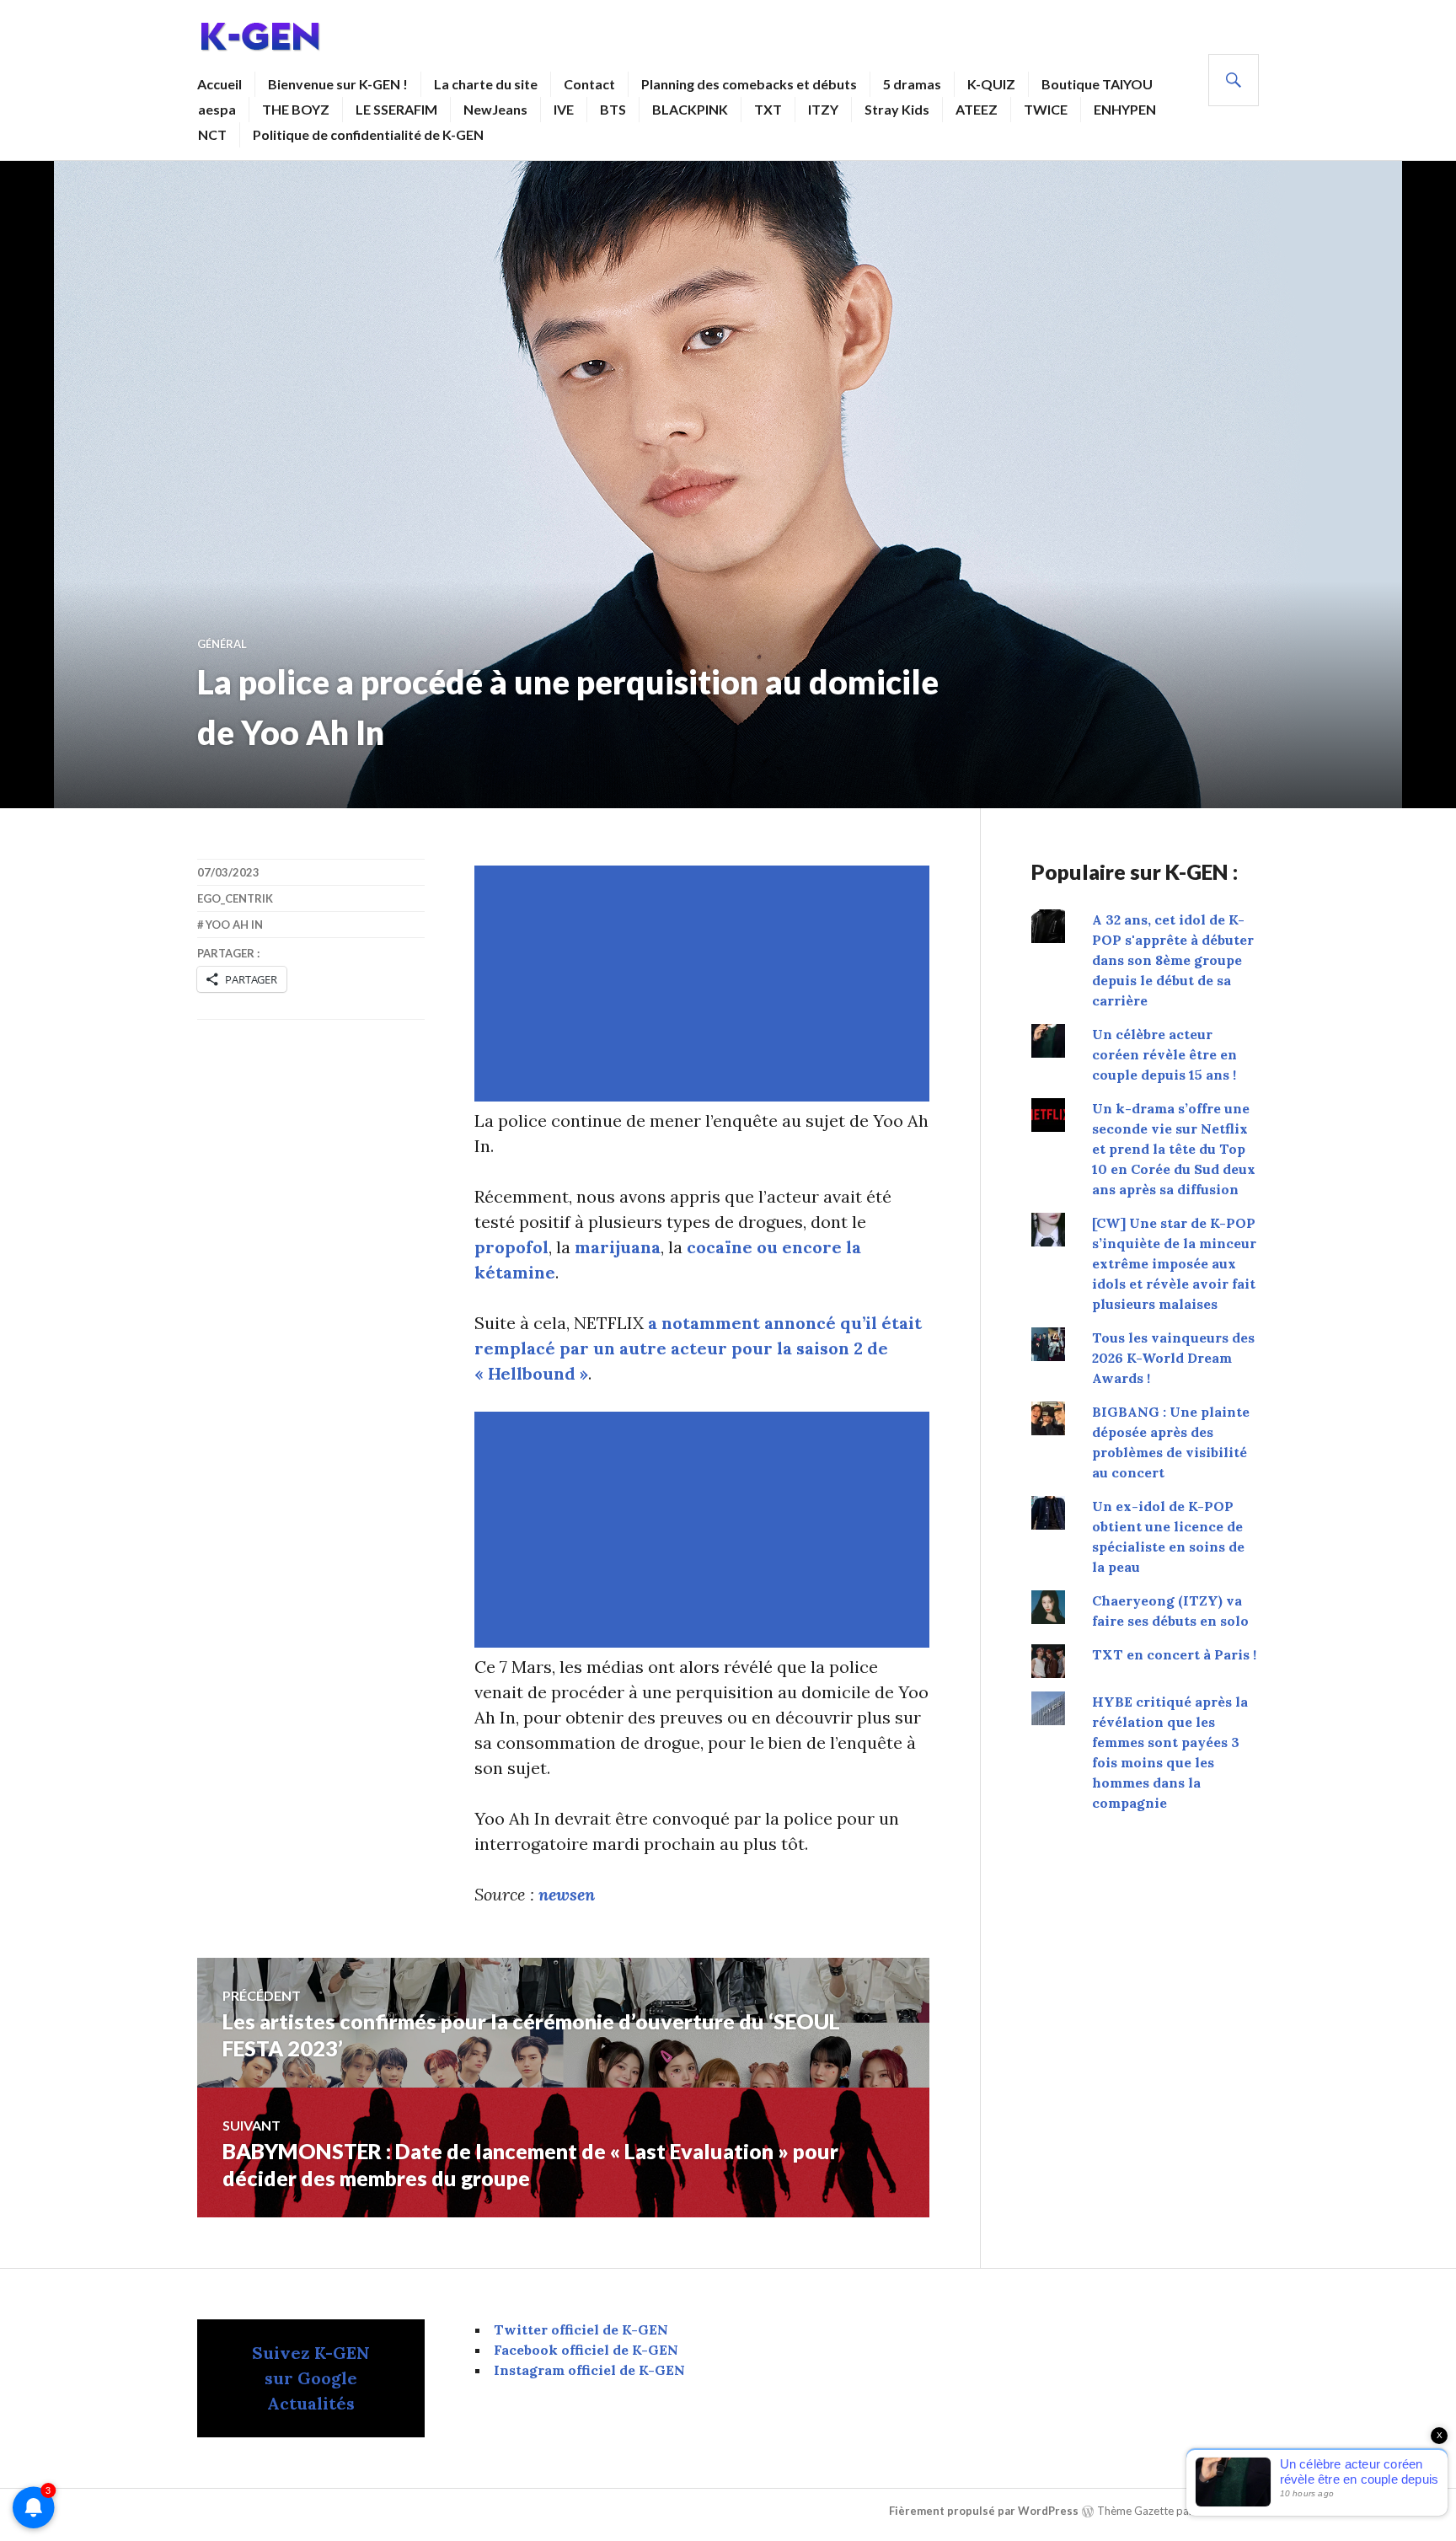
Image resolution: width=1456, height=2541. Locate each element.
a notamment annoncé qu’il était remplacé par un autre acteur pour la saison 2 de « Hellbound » (698, 1348)
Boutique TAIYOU (1097, 84)
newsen (567, 1894)
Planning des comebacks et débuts (749, 84)
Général (222, 644)
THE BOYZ (296, 109)
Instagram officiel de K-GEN (589, 2370)
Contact (589, 84)
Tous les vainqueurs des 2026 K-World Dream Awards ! (1173, 1358)
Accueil (219, 84)
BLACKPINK (690, 109)
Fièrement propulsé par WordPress (984, 2511)
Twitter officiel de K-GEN (581, 2329)
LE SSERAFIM (396, 109)
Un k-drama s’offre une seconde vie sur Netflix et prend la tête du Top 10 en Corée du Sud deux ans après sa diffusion (1174, 1149)
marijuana (618, 1247)
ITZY (823, 109)
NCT (212, 134)
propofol (511, 1247)
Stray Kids (897, 109)
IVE (564, 109)
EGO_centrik (235, 898)
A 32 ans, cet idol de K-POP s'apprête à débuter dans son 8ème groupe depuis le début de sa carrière (1173, 960)
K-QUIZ (991, 84)
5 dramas (912, 84)
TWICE (1046, 109)
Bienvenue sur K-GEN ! (338, 84)
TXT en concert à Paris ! (1174, 1654)
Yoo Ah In (234, 925)
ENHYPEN (1125, 109)
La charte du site (486, 84)
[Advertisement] (705, 984)
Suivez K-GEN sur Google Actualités (311, 2378)
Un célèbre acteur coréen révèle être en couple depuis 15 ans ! (1164, 1054)
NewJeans (495, 109)
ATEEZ (977, 109)
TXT (768, 109)
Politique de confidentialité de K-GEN (368, 134)
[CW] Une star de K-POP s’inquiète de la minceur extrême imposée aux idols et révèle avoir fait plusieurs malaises (1174, 1263)
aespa (217, 109)
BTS (613, 109)
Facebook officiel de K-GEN (586, 2350)
